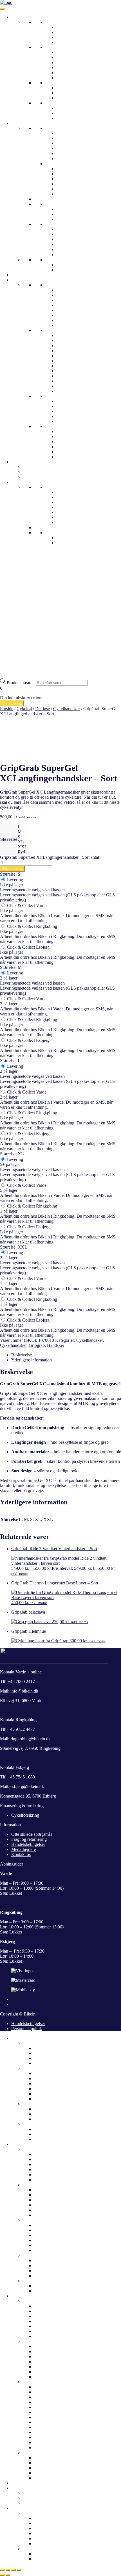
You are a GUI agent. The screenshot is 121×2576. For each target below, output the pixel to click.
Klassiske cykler (71, 32)
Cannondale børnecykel (77, 431)
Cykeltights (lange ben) (77, 270)
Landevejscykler (71, 88)
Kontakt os (66, 517)
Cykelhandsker (70, 229)
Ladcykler (65, 42)
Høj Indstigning (70, 57)
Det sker (19, 2483)
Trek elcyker (67, 411)
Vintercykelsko (70, 194)
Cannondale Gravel (74, 376)
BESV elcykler (47, 2397)
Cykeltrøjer (66, 138)
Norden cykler (69, 320)
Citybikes (65, 27)
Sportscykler (34, 2341)
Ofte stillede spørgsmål (77, 502)
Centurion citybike (73, 295)
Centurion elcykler (73, 421)
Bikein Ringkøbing (73, 507)
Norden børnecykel (73, 442)
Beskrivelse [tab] (22, 1355)
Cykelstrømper (69, 250)
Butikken (31, 2513)
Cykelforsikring (25, 1815)
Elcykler (52, 47)
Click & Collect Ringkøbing (32, 926)
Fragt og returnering (29, 1839)
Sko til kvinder (36, 2220)
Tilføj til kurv (12, 869)
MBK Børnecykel (72, 452)
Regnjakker (67, 143)
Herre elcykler (46, 2079)
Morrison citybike (72, 315)
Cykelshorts (67, 265)
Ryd (21, 852)
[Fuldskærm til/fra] (8, 2570)
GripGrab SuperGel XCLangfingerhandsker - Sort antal (50, 857)
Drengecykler (68, 113)
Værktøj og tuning (39, 477)
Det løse (52, 224)
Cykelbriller (67, 209)
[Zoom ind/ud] (2, 2570)
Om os (62, 492)
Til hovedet (55, 204)
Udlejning (20, 462)
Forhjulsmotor (69, 78)
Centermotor (67, 68)
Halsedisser (66, 219)
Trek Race (65, 340)
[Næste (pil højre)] (8, 2575)
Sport (50, 83)
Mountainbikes (70, 98)
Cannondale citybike (75, 290)
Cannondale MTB (72, 386)
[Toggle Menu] (2, 9)
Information (22, 482)
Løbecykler (66, 118)
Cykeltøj (19, 123)
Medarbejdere (69, 497)
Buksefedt (65, 255)
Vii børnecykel (69, 457)
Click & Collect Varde (26, 906)
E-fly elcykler (46, 2387)
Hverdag (53, 22)
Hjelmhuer (66, 214)
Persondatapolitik (27, 2029)
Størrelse (9, 839)
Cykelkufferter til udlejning (47, 2493)
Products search (21, 683)
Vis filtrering (12, 703)
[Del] (14, 2570)
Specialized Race (71, 356)
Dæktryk (64, 538)
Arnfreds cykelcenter (75, 512)
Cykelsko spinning (73, 189)
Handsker (56, 1345)
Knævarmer (67, 244)
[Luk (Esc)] (19, 2570)
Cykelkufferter (35, 467)
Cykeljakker (67, 133)
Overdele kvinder (38, 2149)
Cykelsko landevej (73, 169)
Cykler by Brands (27, 280)
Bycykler (64, 37)
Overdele (53, 128)
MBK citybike (69, 310)
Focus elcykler (47, 2422)
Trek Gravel (67, 335)
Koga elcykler (46, 2448)
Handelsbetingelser (28, 1844)
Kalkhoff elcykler (72, 406)
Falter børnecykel (72, 447)
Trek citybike (68, 325)
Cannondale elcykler (52, 2402)
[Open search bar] (3, 676)
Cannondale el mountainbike (59, 2367)
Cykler (17, 17)
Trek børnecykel (71, 437)
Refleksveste (68, 159)
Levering (14, 880)
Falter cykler (67, 300)
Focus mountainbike (74, 391)
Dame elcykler (47, 2073)
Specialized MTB (72, 361)
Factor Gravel (69, 366)
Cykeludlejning (36, 472)
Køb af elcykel (47, 2559)
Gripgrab (37, 1345)
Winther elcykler (71, 416)
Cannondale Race (72, 381)
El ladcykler (67, 73)
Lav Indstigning (70, 52)
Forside (7, 709)
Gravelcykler (68, 93)
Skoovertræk (68, 234)
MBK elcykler (47, 2442)
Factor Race (67, 371)
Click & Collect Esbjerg (28, 947)
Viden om (54, 533)
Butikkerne (55, 487)
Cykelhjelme (23, 275)
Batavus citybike (49, 2306)
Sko (49, 164)
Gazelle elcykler (71, 401)
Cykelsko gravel (71, 179)
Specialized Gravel (73, 351)
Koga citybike (69, 305)
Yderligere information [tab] (32, 1360)
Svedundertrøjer (70, 153)
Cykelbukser (56, 260)
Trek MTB (66, 346)
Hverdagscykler (59, 285)
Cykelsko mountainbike (77, 174)
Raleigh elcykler (48, 2412)
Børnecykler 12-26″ (40, 2124)
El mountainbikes (72, 62)
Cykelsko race (69, 184)
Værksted (65, 522)
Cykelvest (65, 148)
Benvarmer (66, 239)
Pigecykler (66, 108)
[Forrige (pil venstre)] (2, 2575)
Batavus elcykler (49, 2392)
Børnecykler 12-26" (63, 103)
